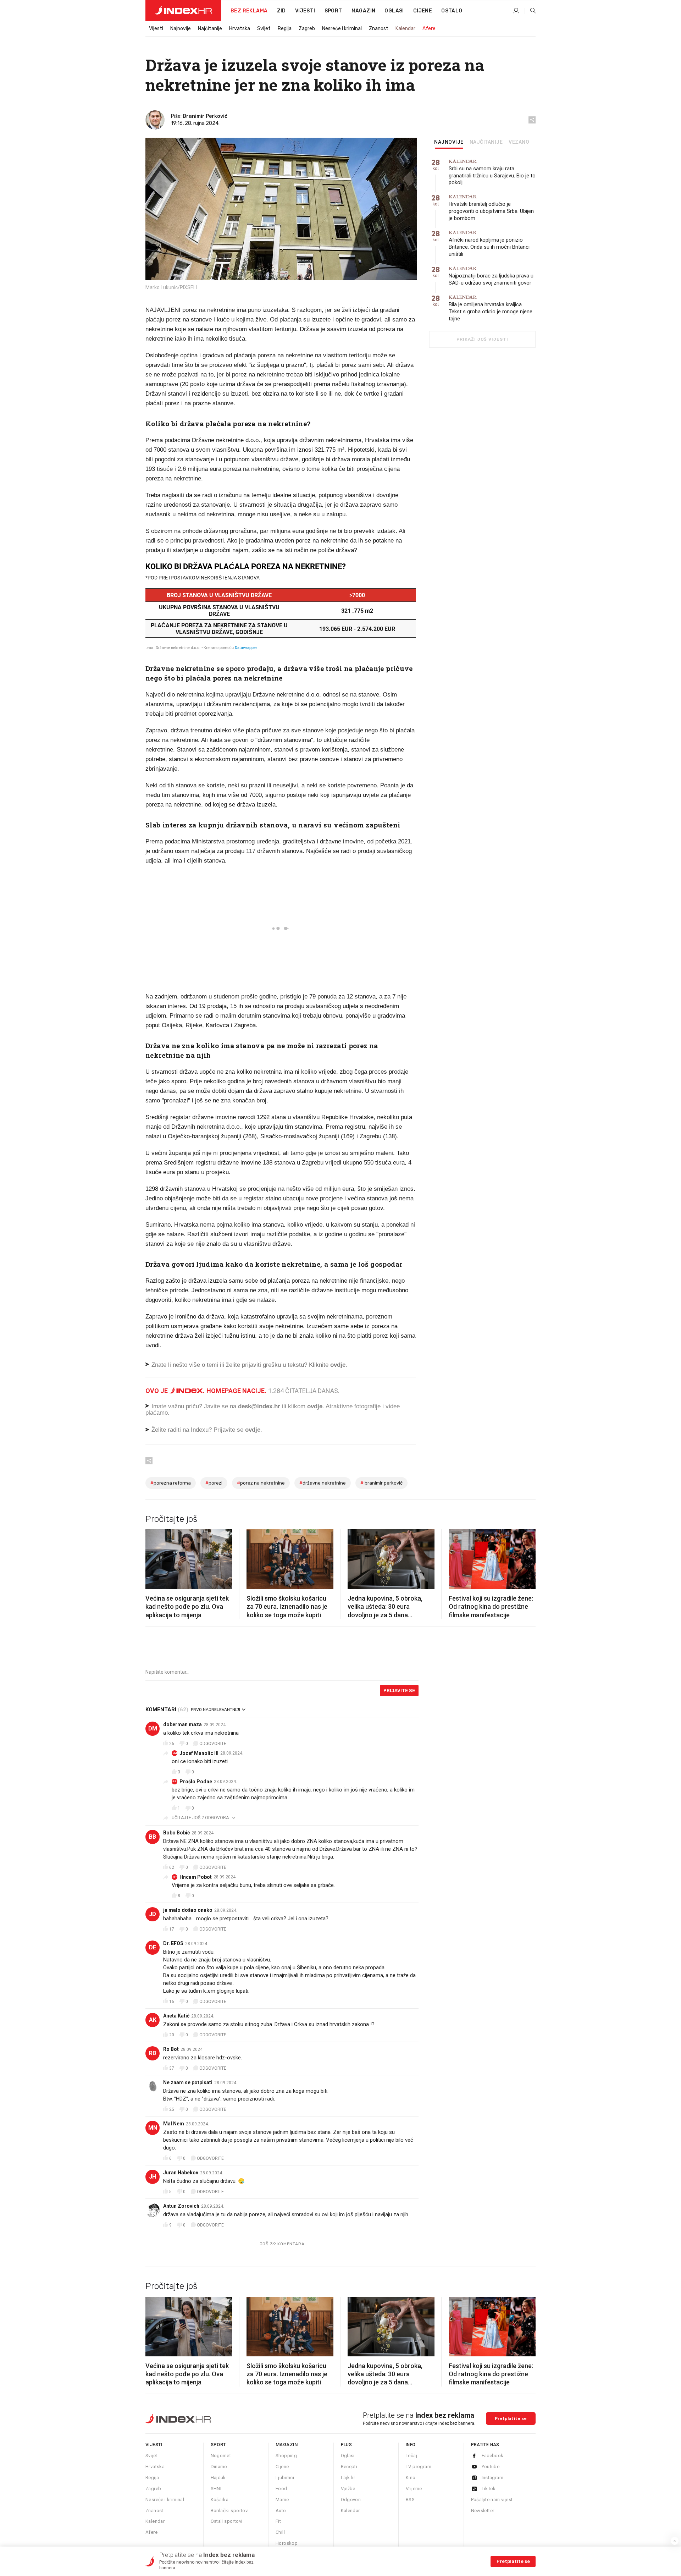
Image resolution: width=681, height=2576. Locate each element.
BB (153, 1837)
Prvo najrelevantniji (215, 1710)
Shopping (286, 2456)
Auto (281, 2511)
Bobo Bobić (176, 1833)
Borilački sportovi (230, 2511)
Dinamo (219, 2467)
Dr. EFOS (173, 1943)
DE (153, 1947)
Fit (278, 2521)
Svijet (264, 29)
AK (153, 2020)
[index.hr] (183, 11)
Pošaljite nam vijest (492, 2500)
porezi (214, 1483)
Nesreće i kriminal (342, 29)
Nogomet (221, 2456)
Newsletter (483, 2511)
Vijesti (305, 11)
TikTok (489, 2489)
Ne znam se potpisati (188, 2082)
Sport (333, 11)
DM (153, 1729)
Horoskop (287, 2543)
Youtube (491, 2467)
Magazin (287, 2445)
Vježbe (348, 2489)
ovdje (315, 1406)
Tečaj (411, 2456)
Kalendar (405, 29)
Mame (282, 2500)
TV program (419, 2467)
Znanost (379, 29)
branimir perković (381, 1483)
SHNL (217, 2489)
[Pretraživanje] (530, 11)
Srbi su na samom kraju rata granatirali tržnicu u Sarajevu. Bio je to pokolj (492, 172)
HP (175, 1877)
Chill (280, 2532)
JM (175, 1753)
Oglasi (394, 11)
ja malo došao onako (188, 1910)
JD (153, 1914)
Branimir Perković (205, 116)
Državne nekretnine (323, 1483)
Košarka (220, 2500)
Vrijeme (414, 2489)
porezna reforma (171, 1483)
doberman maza (182, 1724)
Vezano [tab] (519, 142)
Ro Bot (171, 2049)
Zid (281, 11)
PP (175, 1781)
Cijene (423, 11)
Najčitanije (210, 29)
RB (153, 2053)
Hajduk (218, 2478)
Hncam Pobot (196, 1877)
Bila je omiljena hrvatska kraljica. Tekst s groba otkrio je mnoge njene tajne (491, 308)
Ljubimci (285, 2478)
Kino (411, 2478)
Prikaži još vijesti (482, 339)
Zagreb (307, 29)
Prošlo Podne (196, 1782)
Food (281, 2489)
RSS (410, 2500)
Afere (429, 29)
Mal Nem (174, 2124)
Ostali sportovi (227, 2521)
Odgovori (351, 2500)
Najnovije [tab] (449, 142)
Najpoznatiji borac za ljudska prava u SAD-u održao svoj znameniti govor (491, 276)
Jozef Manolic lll (199, 1753)
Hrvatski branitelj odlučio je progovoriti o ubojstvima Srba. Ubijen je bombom (491, 208)
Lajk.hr (348, 2478)
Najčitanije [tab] (486, 142)
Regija (285, 29)
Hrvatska (240, 29)
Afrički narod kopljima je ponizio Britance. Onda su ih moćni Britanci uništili (489, 244)
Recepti (349, 2467)
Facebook (493, 2456)
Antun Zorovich (181, 2206)
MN (153, 2128)
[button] (154, 1557)
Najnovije (181, 29)
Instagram (493, 2478)
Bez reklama (249, 11)
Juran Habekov (181, 2173)
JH (153, 2177)
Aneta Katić (176, 2016)
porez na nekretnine (261, 1483)
